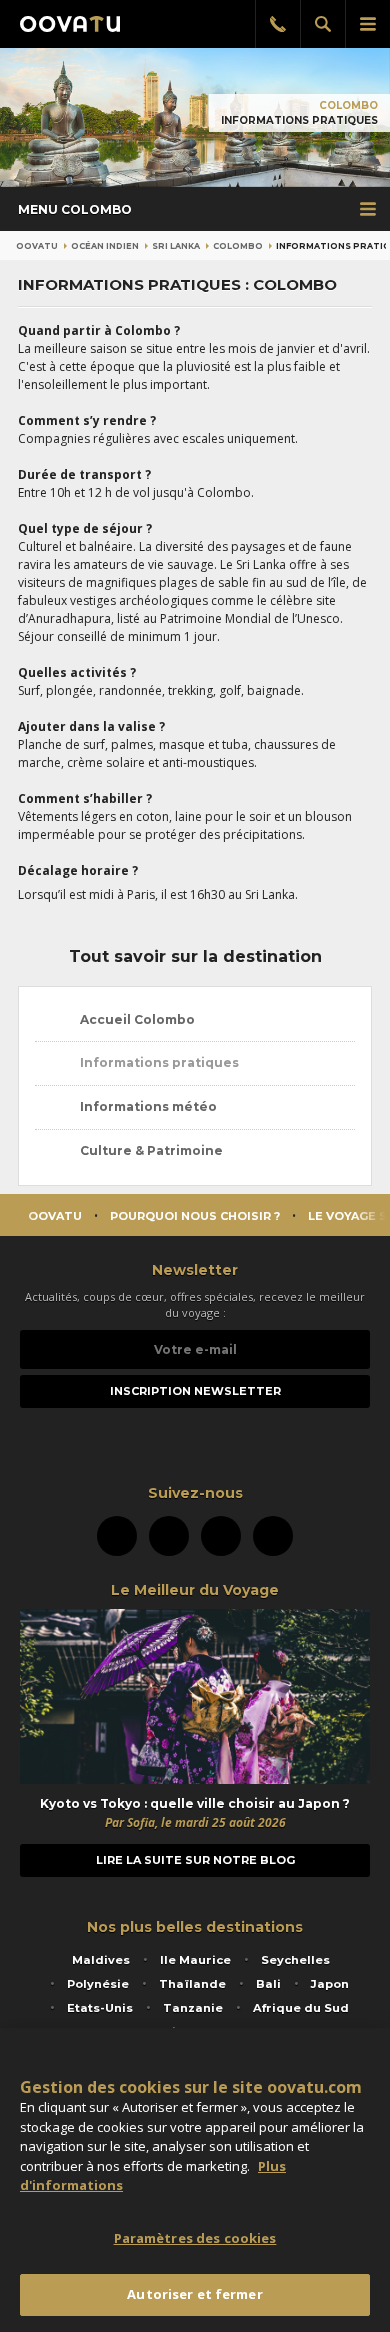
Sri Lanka (176, 246)
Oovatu (37, 246)
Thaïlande (192, 1984)
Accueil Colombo (136, 1019)
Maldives (101, 1960)
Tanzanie (193, 2008)
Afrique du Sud (301, 2008)
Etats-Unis (100, 2008)
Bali (268, 1984)
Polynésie (98, 1984)
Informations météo (147, 1106)
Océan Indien (105, 246)
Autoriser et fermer (194, 2294)
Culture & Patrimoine (150, 1150)
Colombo (348, 105)
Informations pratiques (158, 1062)
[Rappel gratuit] (277, 24)
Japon (330, 1984)
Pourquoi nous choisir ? (195, 1216)
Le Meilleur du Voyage (195, 1590)
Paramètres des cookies (195, 2238)
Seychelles (295, 1960)
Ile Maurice (195, 1960)
